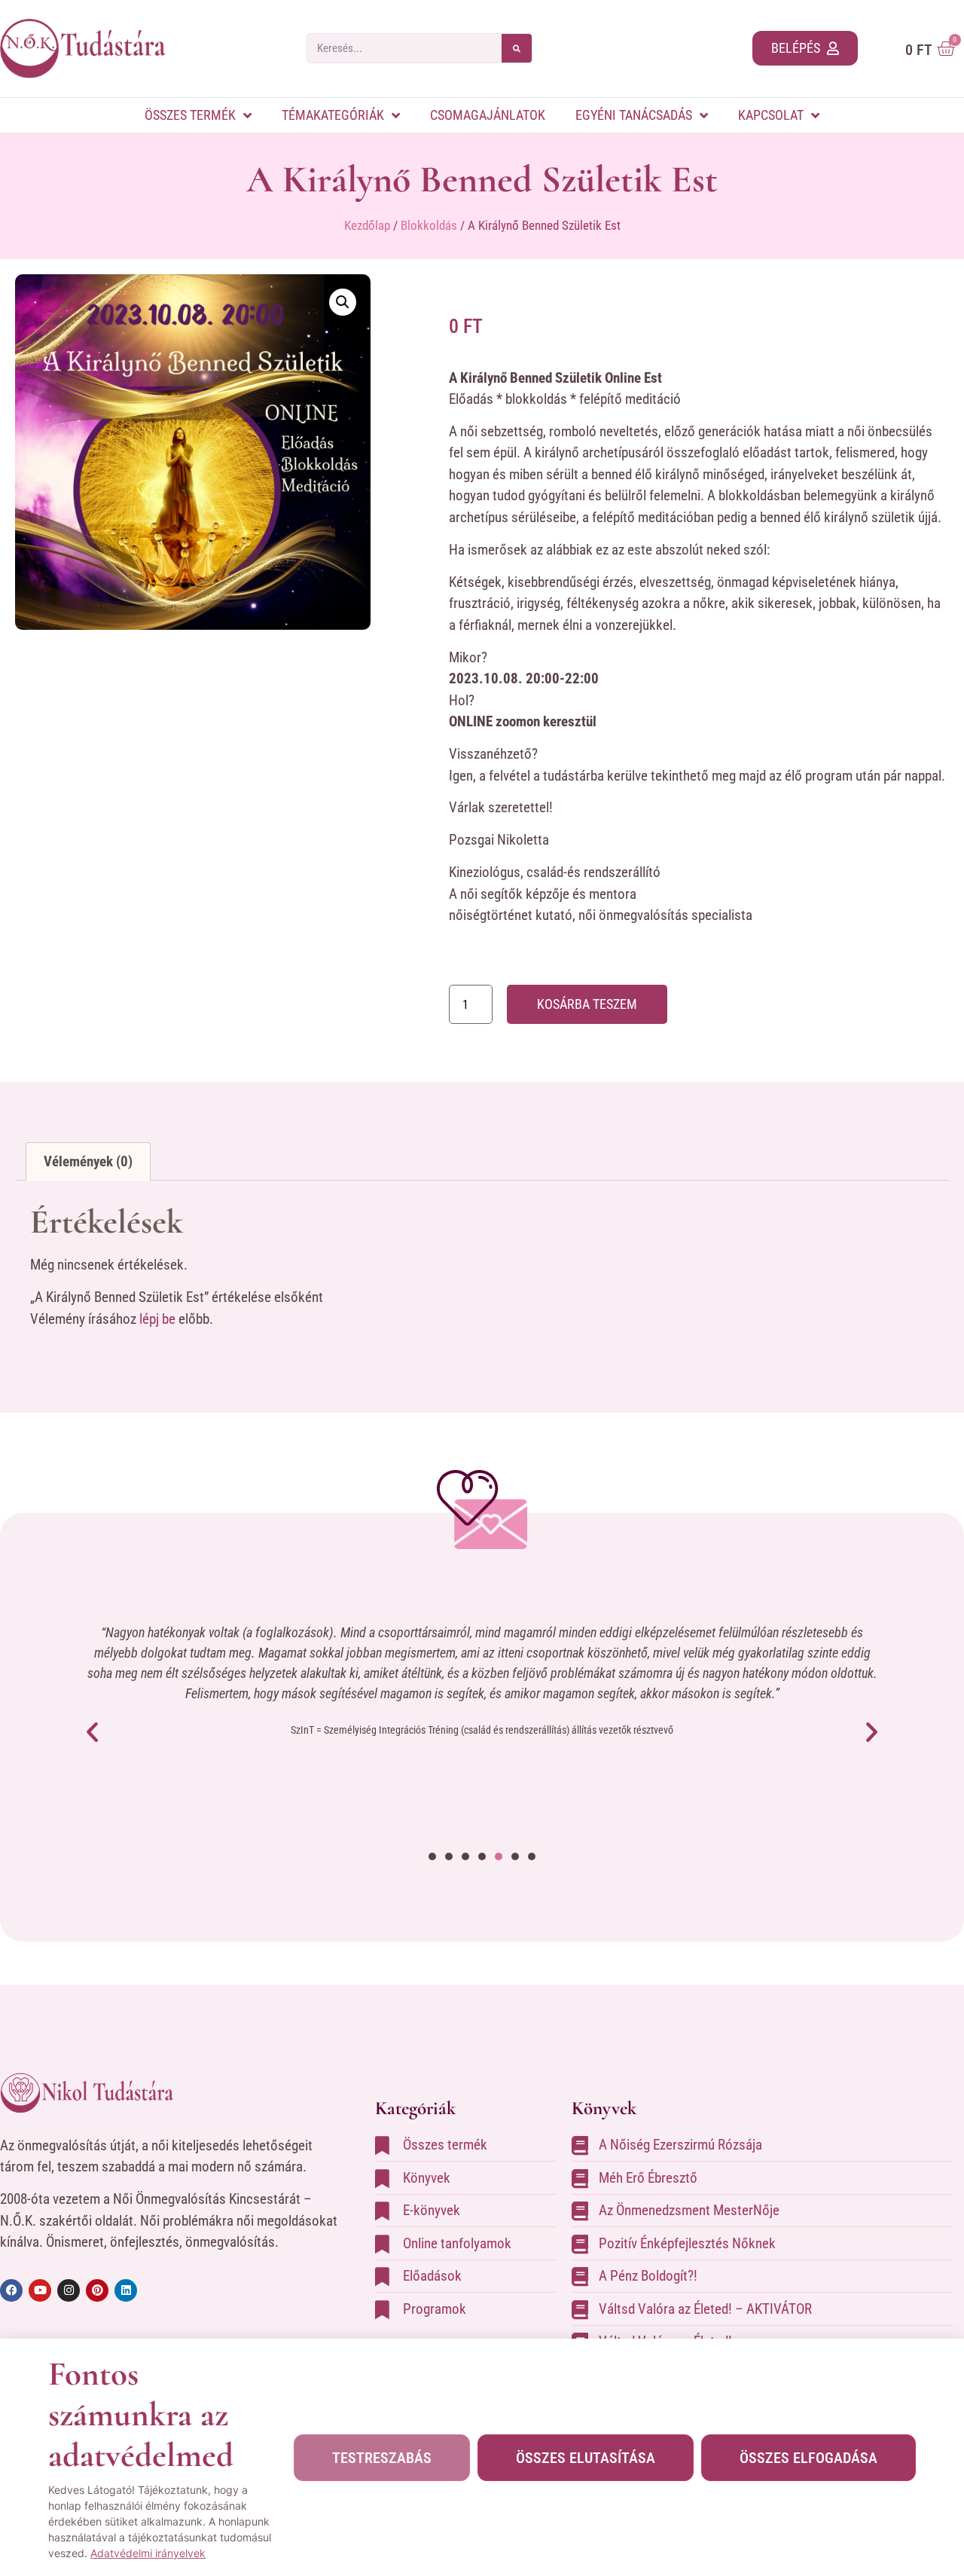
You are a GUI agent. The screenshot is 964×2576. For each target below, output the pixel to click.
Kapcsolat (771, 115)
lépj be (157, 1319)
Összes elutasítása (586, 2458)
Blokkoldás (429, 225)
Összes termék (190, 115)
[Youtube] (40, 2290)
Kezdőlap (367, 225)
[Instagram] (69, 2290)
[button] (343, 302)
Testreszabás (382, 2458)
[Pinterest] (97, 2290)
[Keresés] (517, 48)
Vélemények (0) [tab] (88, 1161)
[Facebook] (11, 2290)
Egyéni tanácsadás (634, 115)
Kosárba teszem (587, 1004)
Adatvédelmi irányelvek (148, 2553)
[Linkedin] (126, 2290)
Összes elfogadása (808, 2458)
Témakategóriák (333, 115)
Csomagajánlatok (488, 115)
